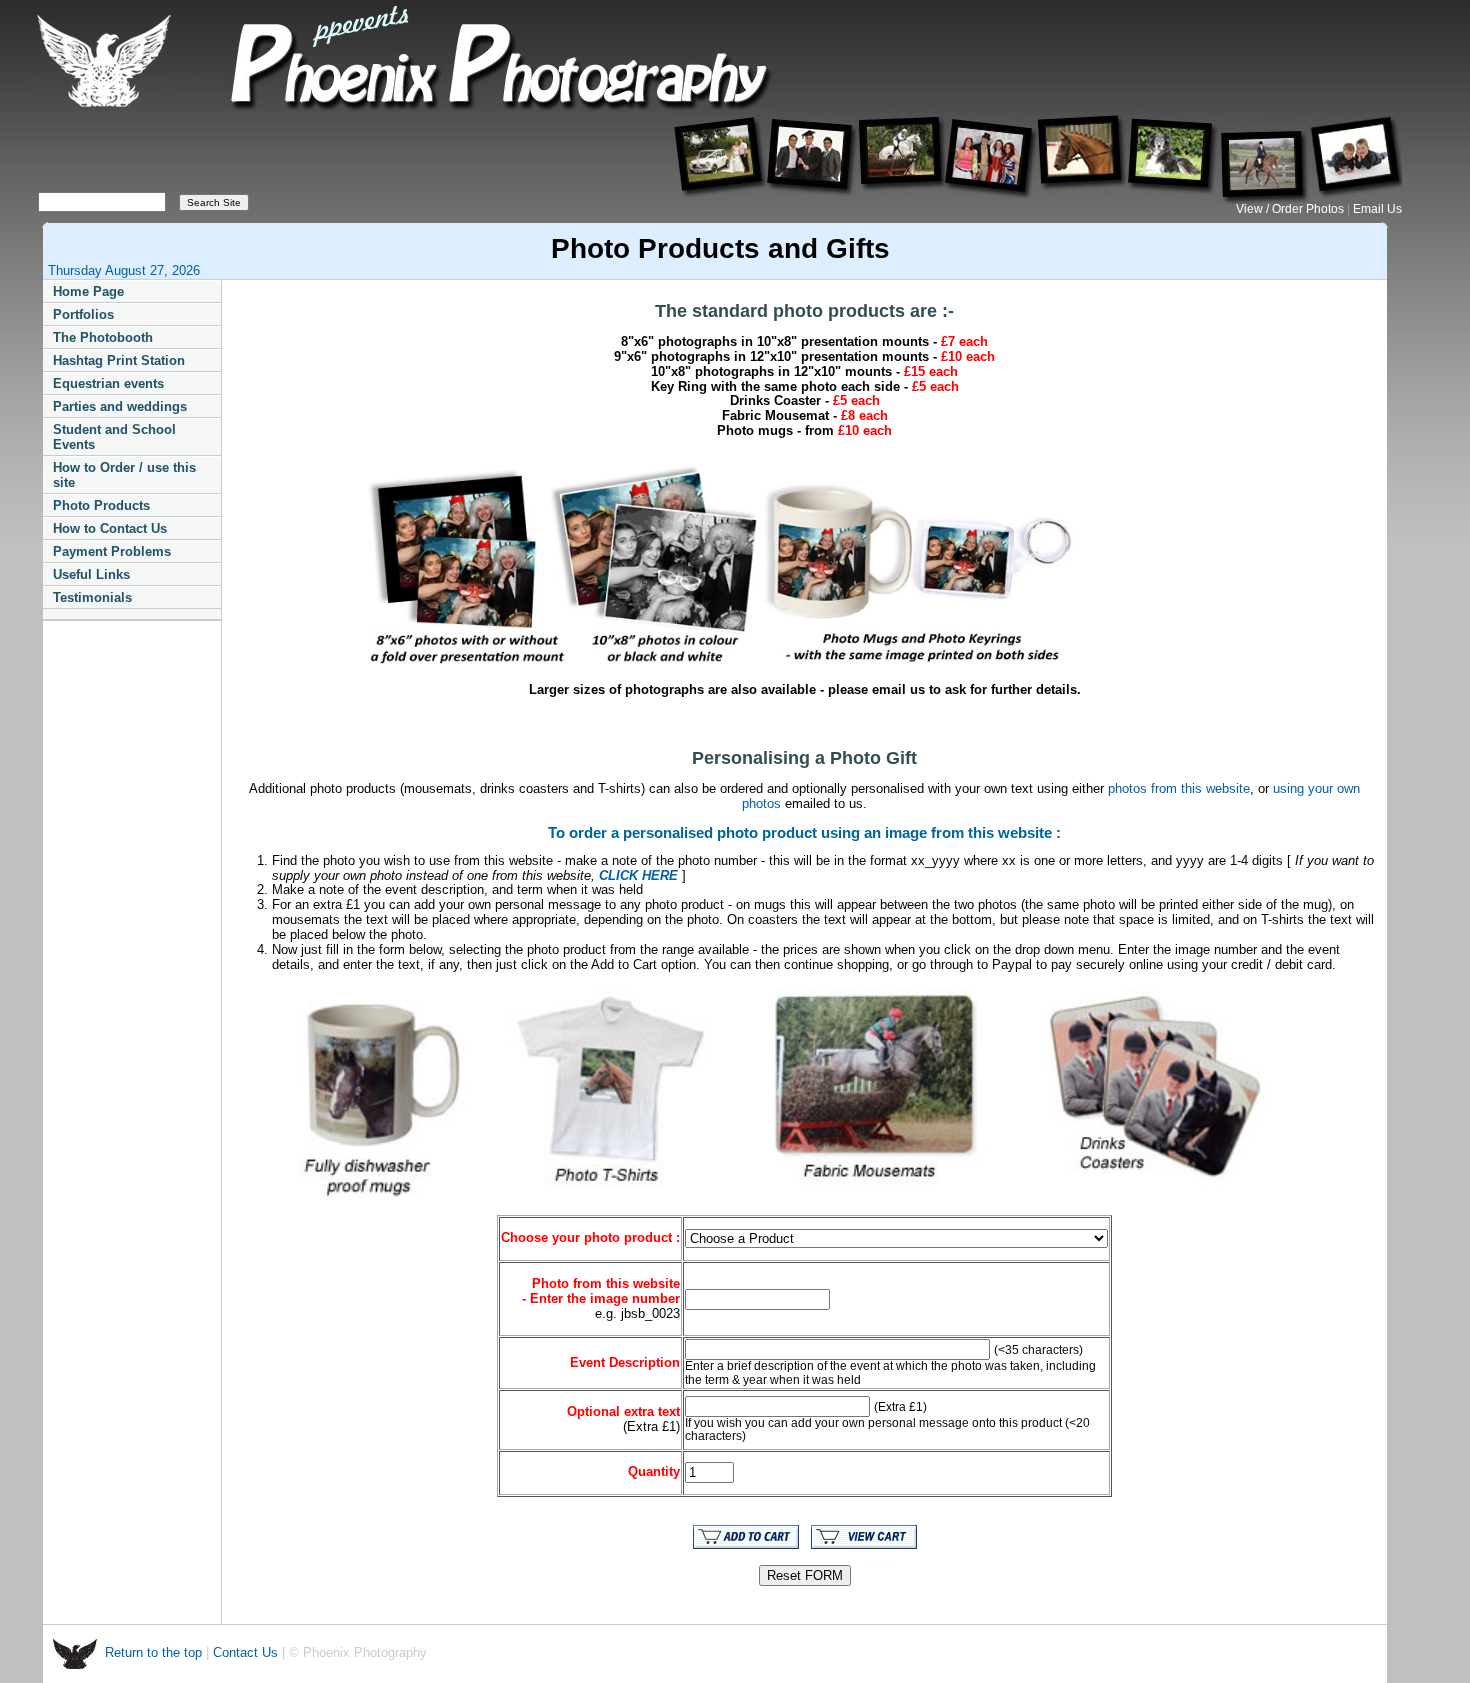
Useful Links (91, 574)
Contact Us (245, 1653)
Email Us (1377, 209)
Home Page (88, 291)
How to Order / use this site (124, 475)
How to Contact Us (110, 528)
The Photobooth (103, 337)
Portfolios (83, 314)
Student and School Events (114, 437)
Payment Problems (112, 551)
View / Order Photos (1291, 209)
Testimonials (92, 597)
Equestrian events (108, 383)
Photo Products (101, 505)
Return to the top (155, 1653)
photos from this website (1179, 788)
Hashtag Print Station (119, 360)
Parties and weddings (120, 406)
